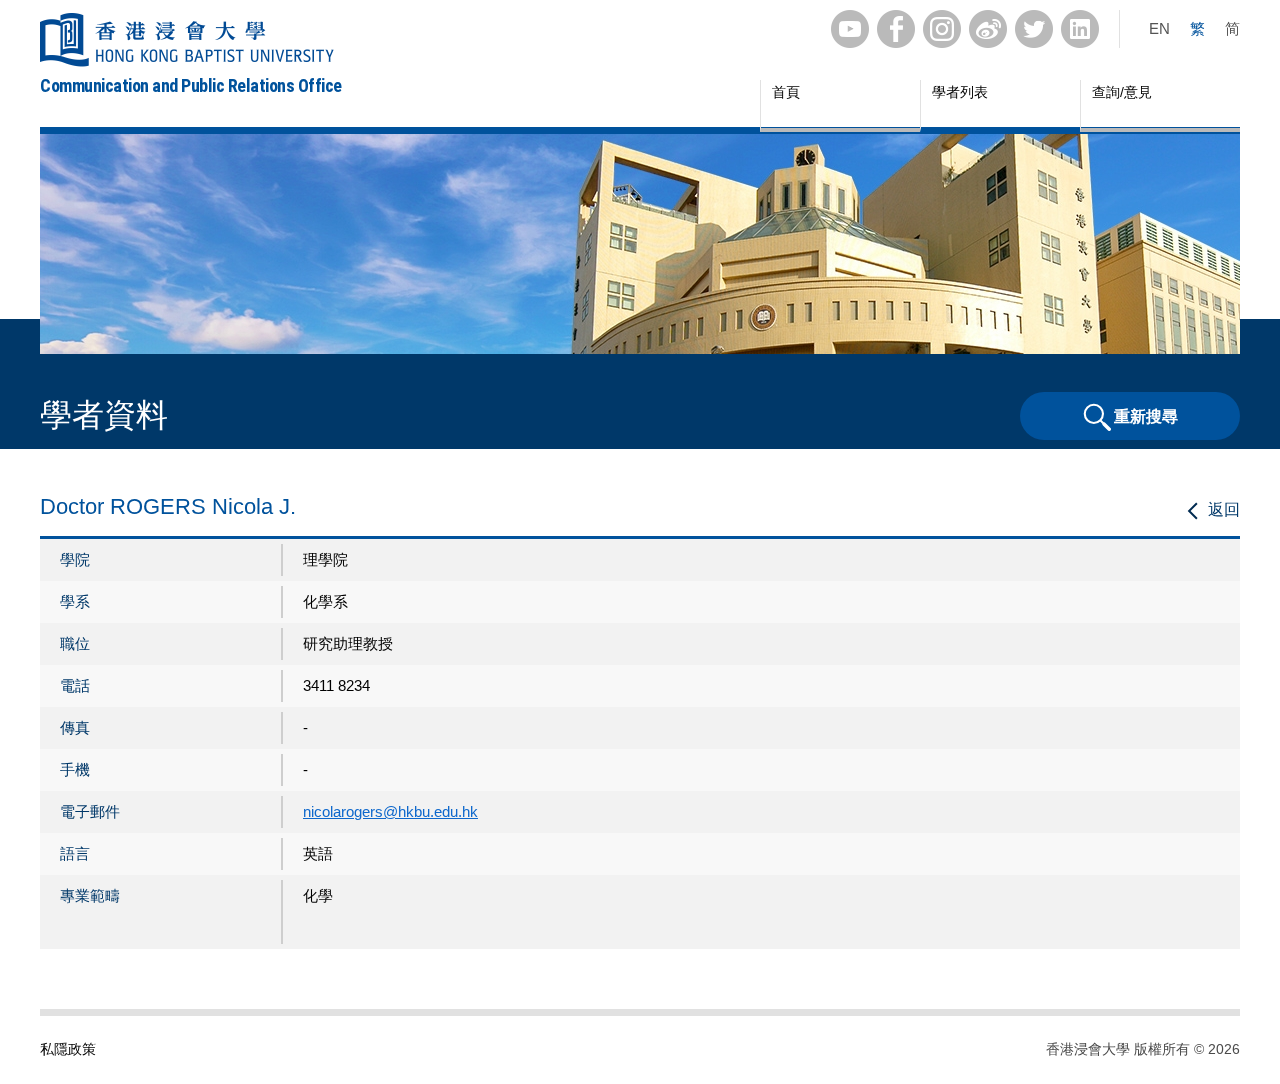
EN (1159, 28)
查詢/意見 (1122, 92)
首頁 (786, 92)
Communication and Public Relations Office (191, 85)
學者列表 (960, 92)
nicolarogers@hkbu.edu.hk (390, 811)
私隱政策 (68, 1049)
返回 (1224, 509)
